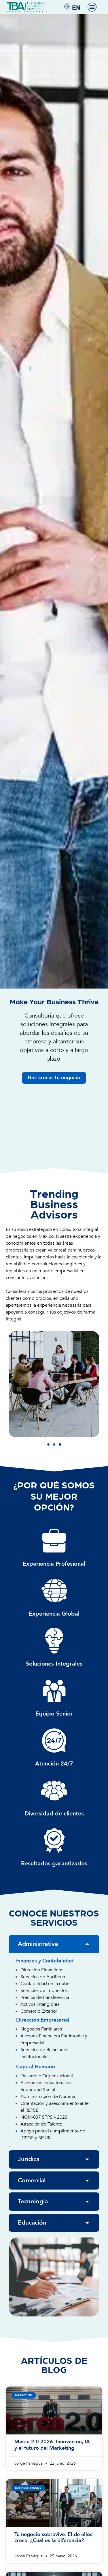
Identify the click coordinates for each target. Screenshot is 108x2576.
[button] (48, 1444)
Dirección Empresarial (43, 2020)
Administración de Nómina (48, 2097)
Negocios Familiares (41, 2029)
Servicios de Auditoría (43, 1977)
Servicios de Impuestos (44, 1991)
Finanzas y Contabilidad (45, 1961)
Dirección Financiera (41, 1970)
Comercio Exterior (39, 2011)
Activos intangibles (40, 2004)
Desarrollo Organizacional (47, 2076)
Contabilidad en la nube (45, 1984)
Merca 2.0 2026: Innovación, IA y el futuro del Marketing (52, 2445)
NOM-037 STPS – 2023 (44, 2117)
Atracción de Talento (41, 2124)
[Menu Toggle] (92, 7)
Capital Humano (36, 2067)
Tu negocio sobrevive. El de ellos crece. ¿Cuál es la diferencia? (53, 2538)
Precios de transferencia (45, 1997)
